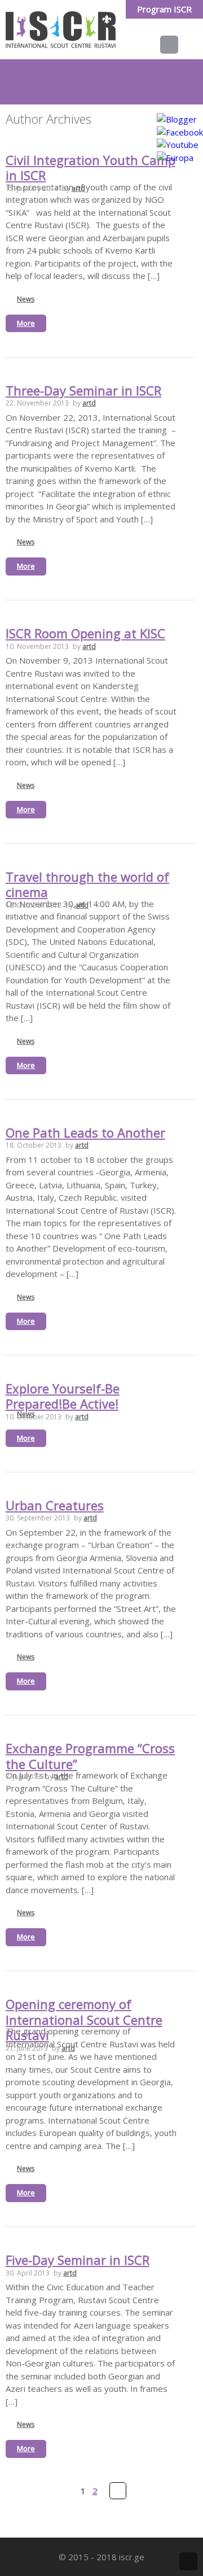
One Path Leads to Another (85, 1132)
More (26, 323)
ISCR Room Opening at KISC (85, 633)
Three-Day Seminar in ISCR (83, 390)
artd (78, 188)
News (26, 299)
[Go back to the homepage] (61, 30)
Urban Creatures (55, 1505)
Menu (178, 45)
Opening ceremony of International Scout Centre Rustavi (84, 2019)
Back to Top (188, 2561)
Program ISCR (164, 9)
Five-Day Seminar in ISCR (78, 2260)
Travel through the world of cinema (87, 884)
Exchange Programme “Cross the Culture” (90, 1756)
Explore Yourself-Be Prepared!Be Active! (63, 1396)
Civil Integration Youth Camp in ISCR (91, 168)
